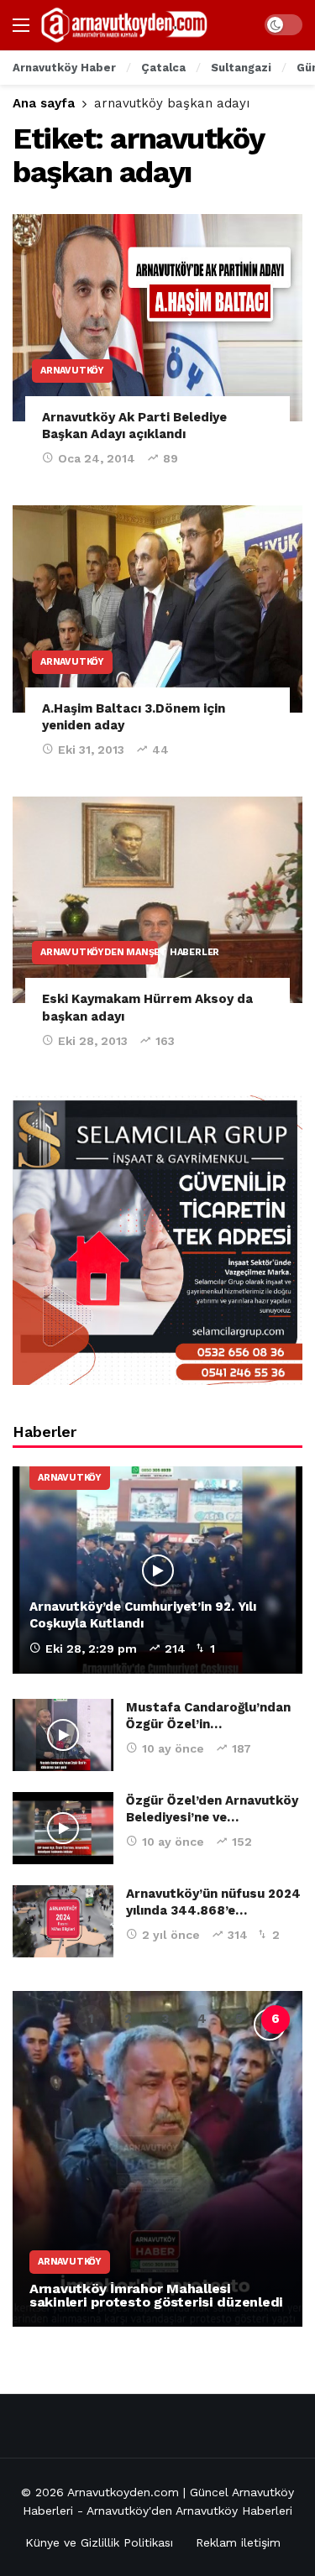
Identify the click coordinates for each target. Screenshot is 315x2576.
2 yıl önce (171, 1935)
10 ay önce (173, 1748)
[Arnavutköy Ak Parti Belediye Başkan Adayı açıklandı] (157, 318)
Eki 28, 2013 (93, 1041)
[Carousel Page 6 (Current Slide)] (276, 2020)
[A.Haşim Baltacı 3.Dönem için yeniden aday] (157, 609)
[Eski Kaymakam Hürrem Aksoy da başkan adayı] (157, 900)
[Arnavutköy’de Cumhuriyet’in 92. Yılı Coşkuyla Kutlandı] (157, 1570)
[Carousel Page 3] (165, 2020)
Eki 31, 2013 (91, 750)
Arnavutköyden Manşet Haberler (99, 952)
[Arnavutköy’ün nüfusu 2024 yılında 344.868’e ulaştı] (63, 1921)
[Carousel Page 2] (128, 2020)
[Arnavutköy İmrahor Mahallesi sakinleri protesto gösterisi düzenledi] (157, 2159)
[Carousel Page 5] (239, 2020)
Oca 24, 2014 (97, 458)
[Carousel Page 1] (91, 2020)
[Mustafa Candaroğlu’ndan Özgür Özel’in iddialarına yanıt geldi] (63, 1735)
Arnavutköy (72, 371)
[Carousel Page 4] (202, 2020)
